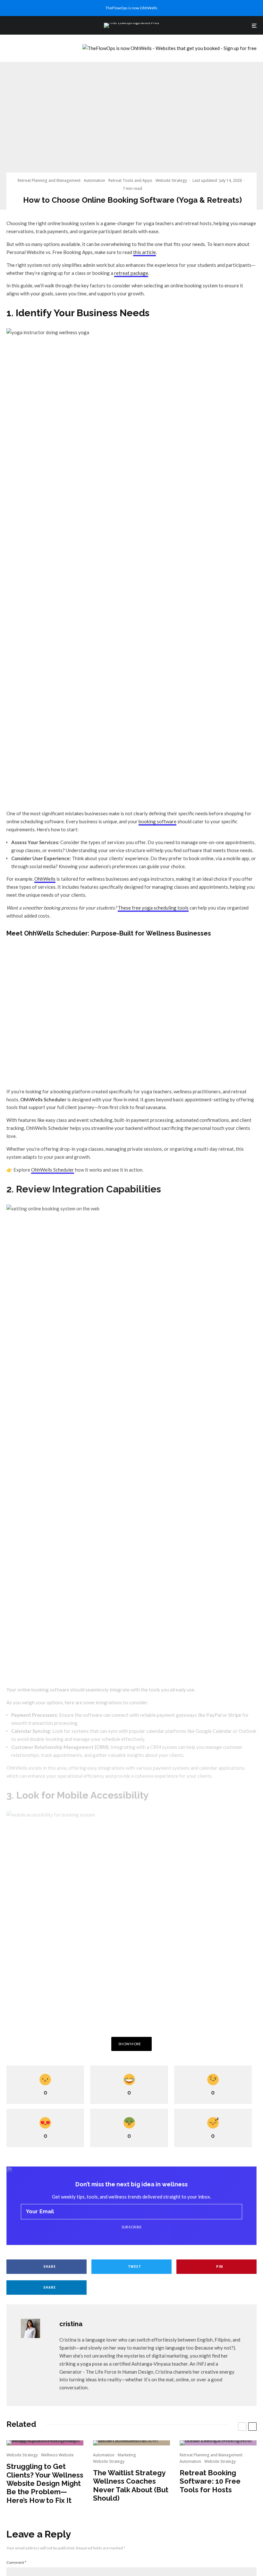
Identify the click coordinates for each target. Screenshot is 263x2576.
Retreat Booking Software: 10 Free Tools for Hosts (210, 2481)
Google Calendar (214, 1731)
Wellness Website (57, 2455)
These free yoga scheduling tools (153, 908)
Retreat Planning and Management (49, 180)
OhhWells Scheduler (53, 1170)
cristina (71, 2324)
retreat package (131, 273)
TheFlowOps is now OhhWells (131, 8)
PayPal (214, 1715)
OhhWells (45, 879)
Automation (94, 180)
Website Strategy (171, 180)
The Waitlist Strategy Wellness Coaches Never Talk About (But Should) (131, 2485)
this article (144, 252)
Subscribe (132, 2227)
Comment (16, 2562)
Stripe (235, 1715)
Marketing (127, 2455)
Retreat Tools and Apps (130, 180)
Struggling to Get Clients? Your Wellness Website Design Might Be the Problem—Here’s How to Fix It (45, 2483)
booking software (157, 821)
